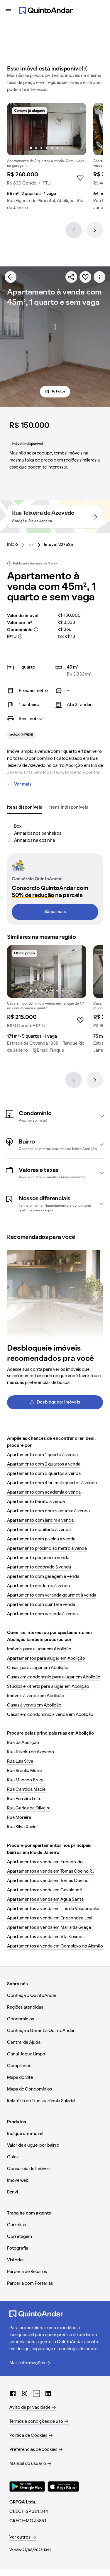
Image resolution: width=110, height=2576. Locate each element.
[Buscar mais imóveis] (11, 277)
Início (12, 545)
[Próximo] (95, 230)
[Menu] (8, 11)
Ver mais (23, 784)
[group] (47, 159)
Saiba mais (55, 912)
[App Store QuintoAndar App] (63, 2487)
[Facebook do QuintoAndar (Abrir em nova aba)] (13, 2394)
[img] (47, 129)
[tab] (25, 808)
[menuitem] (17, 545)
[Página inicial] (46, 11)
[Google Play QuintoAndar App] (27, 2487)
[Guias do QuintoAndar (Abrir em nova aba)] (36, 2394)
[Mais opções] (99, 277)
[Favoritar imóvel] (85, 277)
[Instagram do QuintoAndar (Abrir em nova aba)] (25, 2394)
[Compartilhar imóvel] (71, 277)
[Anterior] (74, 230)
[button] (55, 1116)
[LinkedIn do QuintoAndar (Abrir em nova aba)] (48, 2394)
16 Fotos (59, 392)
